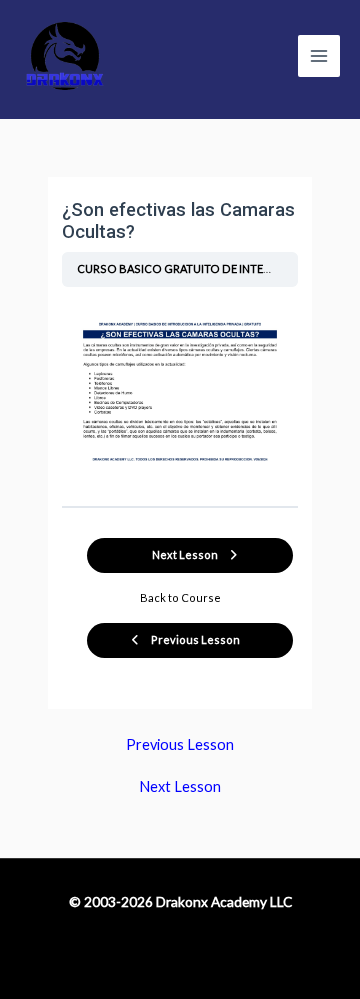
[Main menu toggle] (319, 56)
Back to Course (180, 597)
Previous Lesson (180, 745)
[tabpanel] (179, 392)
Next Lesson (180, 787)
